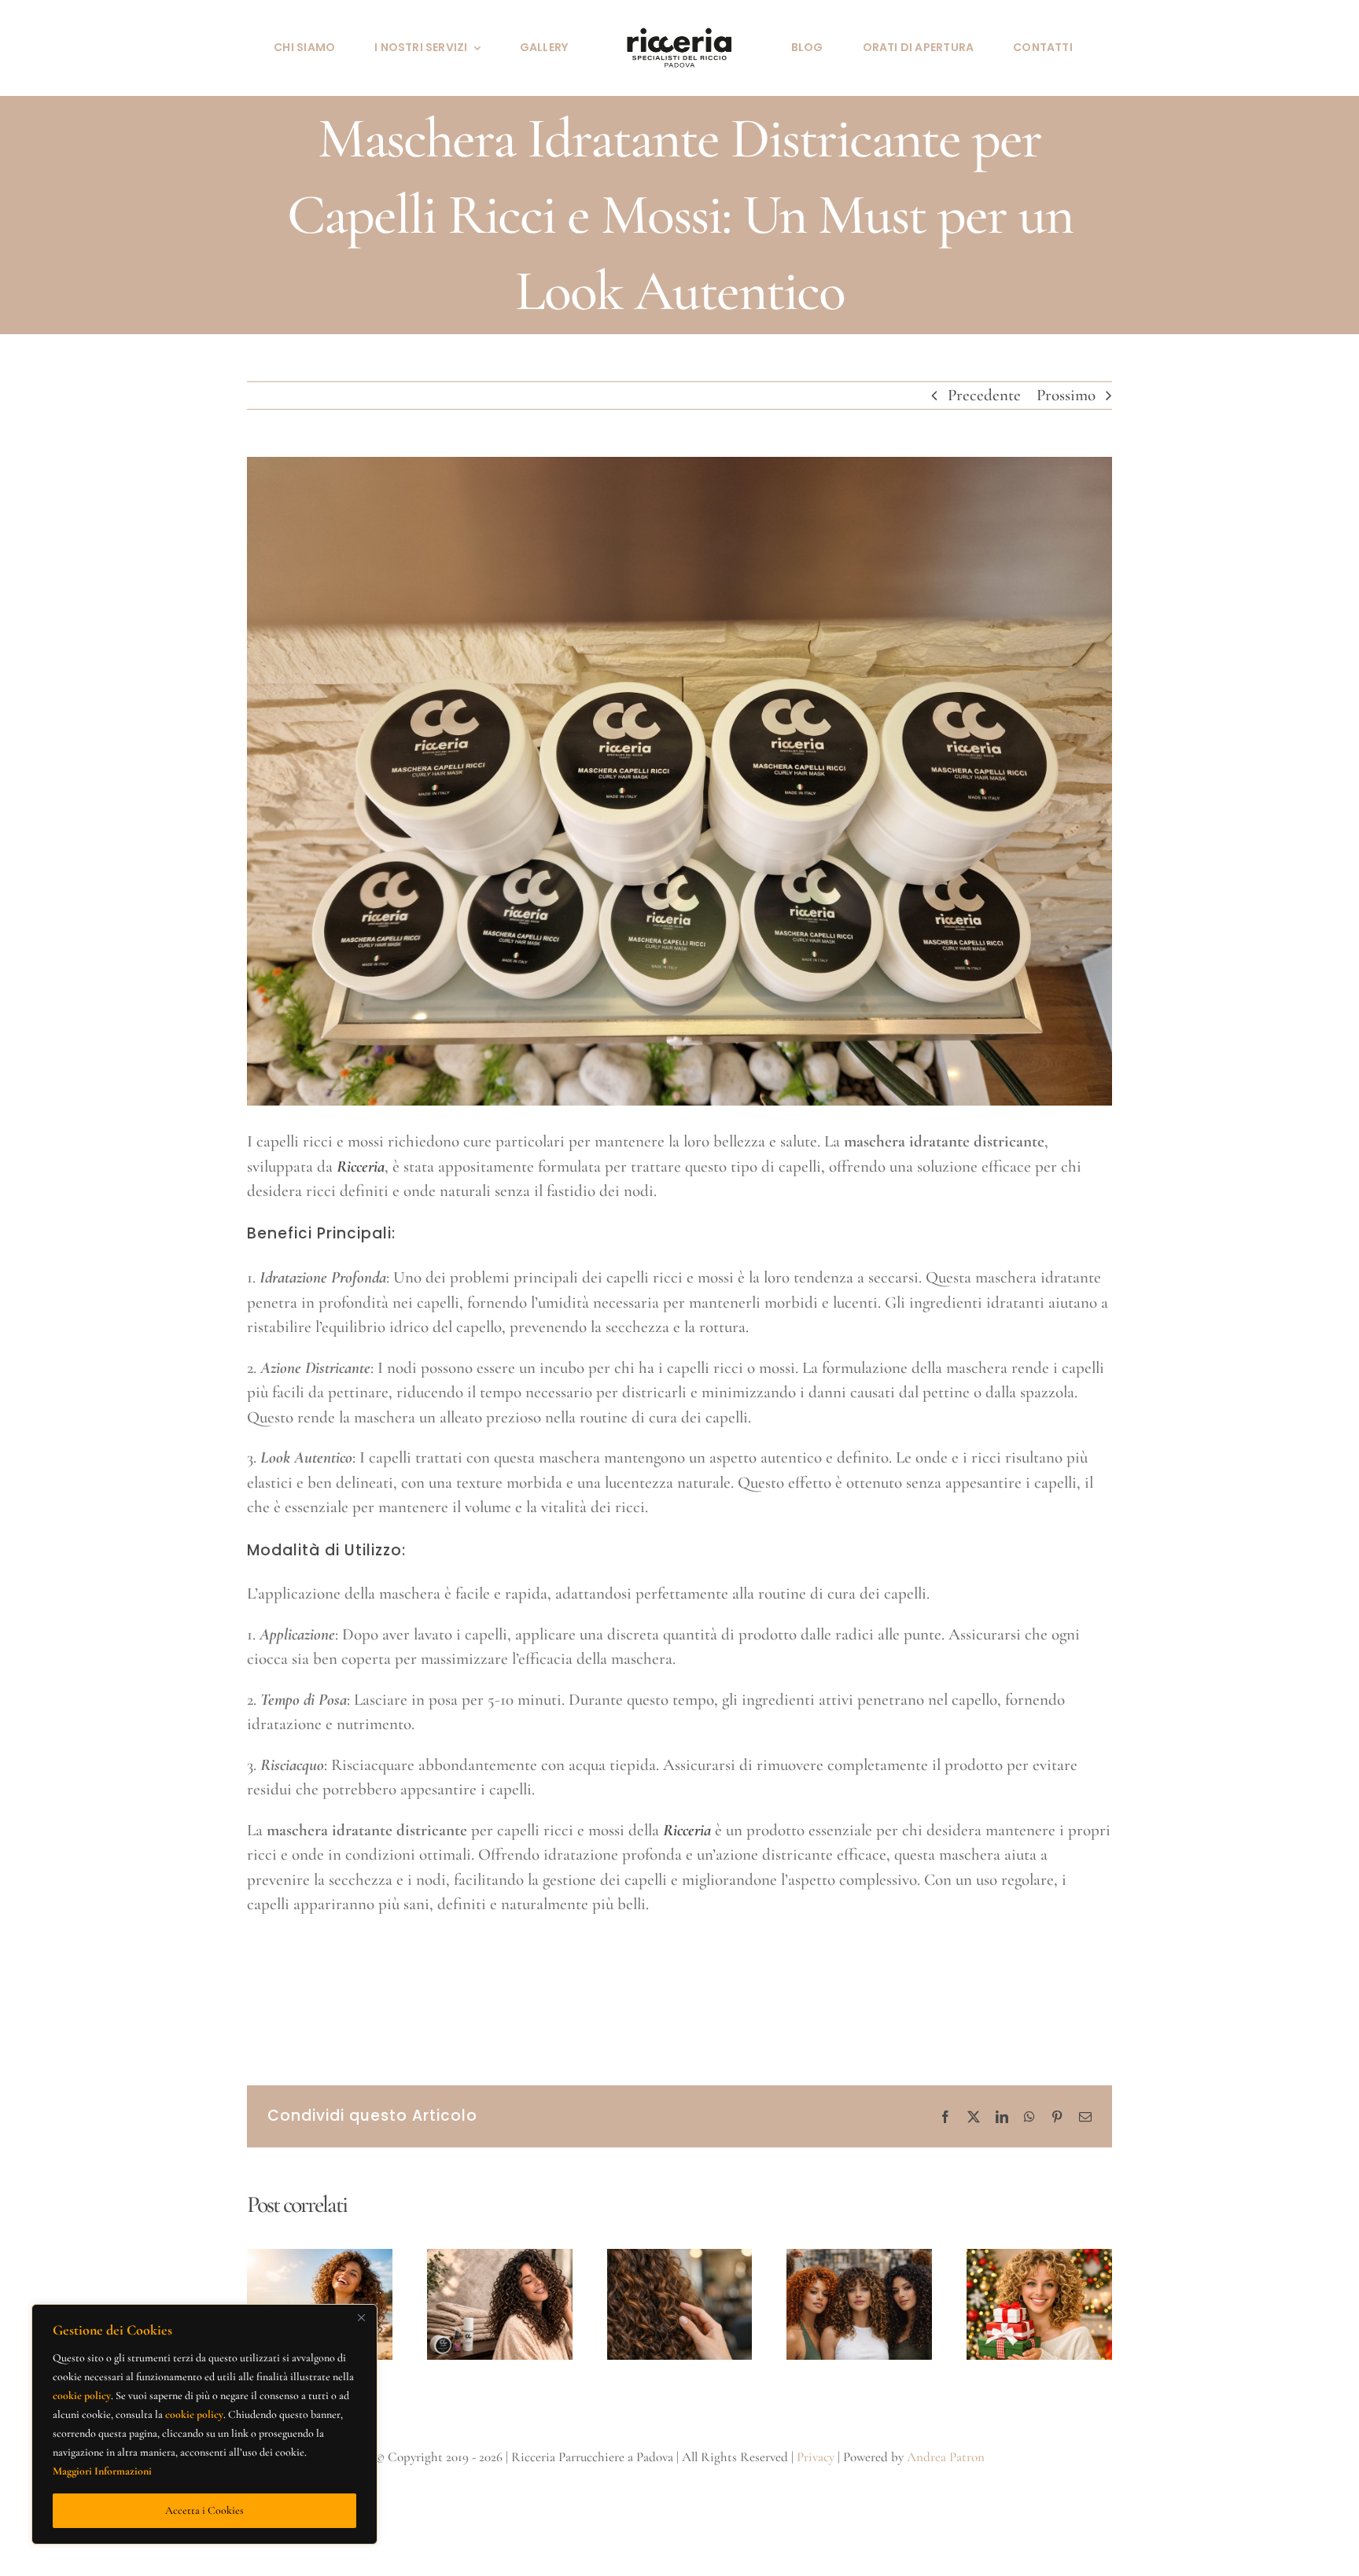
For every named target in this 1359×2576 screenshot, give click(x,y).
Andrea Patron (946, 2457)
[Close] (361, 2317)
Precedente (984, 395)
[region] (204, 2424)
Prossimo (1066, 395)
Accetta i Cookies (204, 2510)
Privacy (816, 2457)
